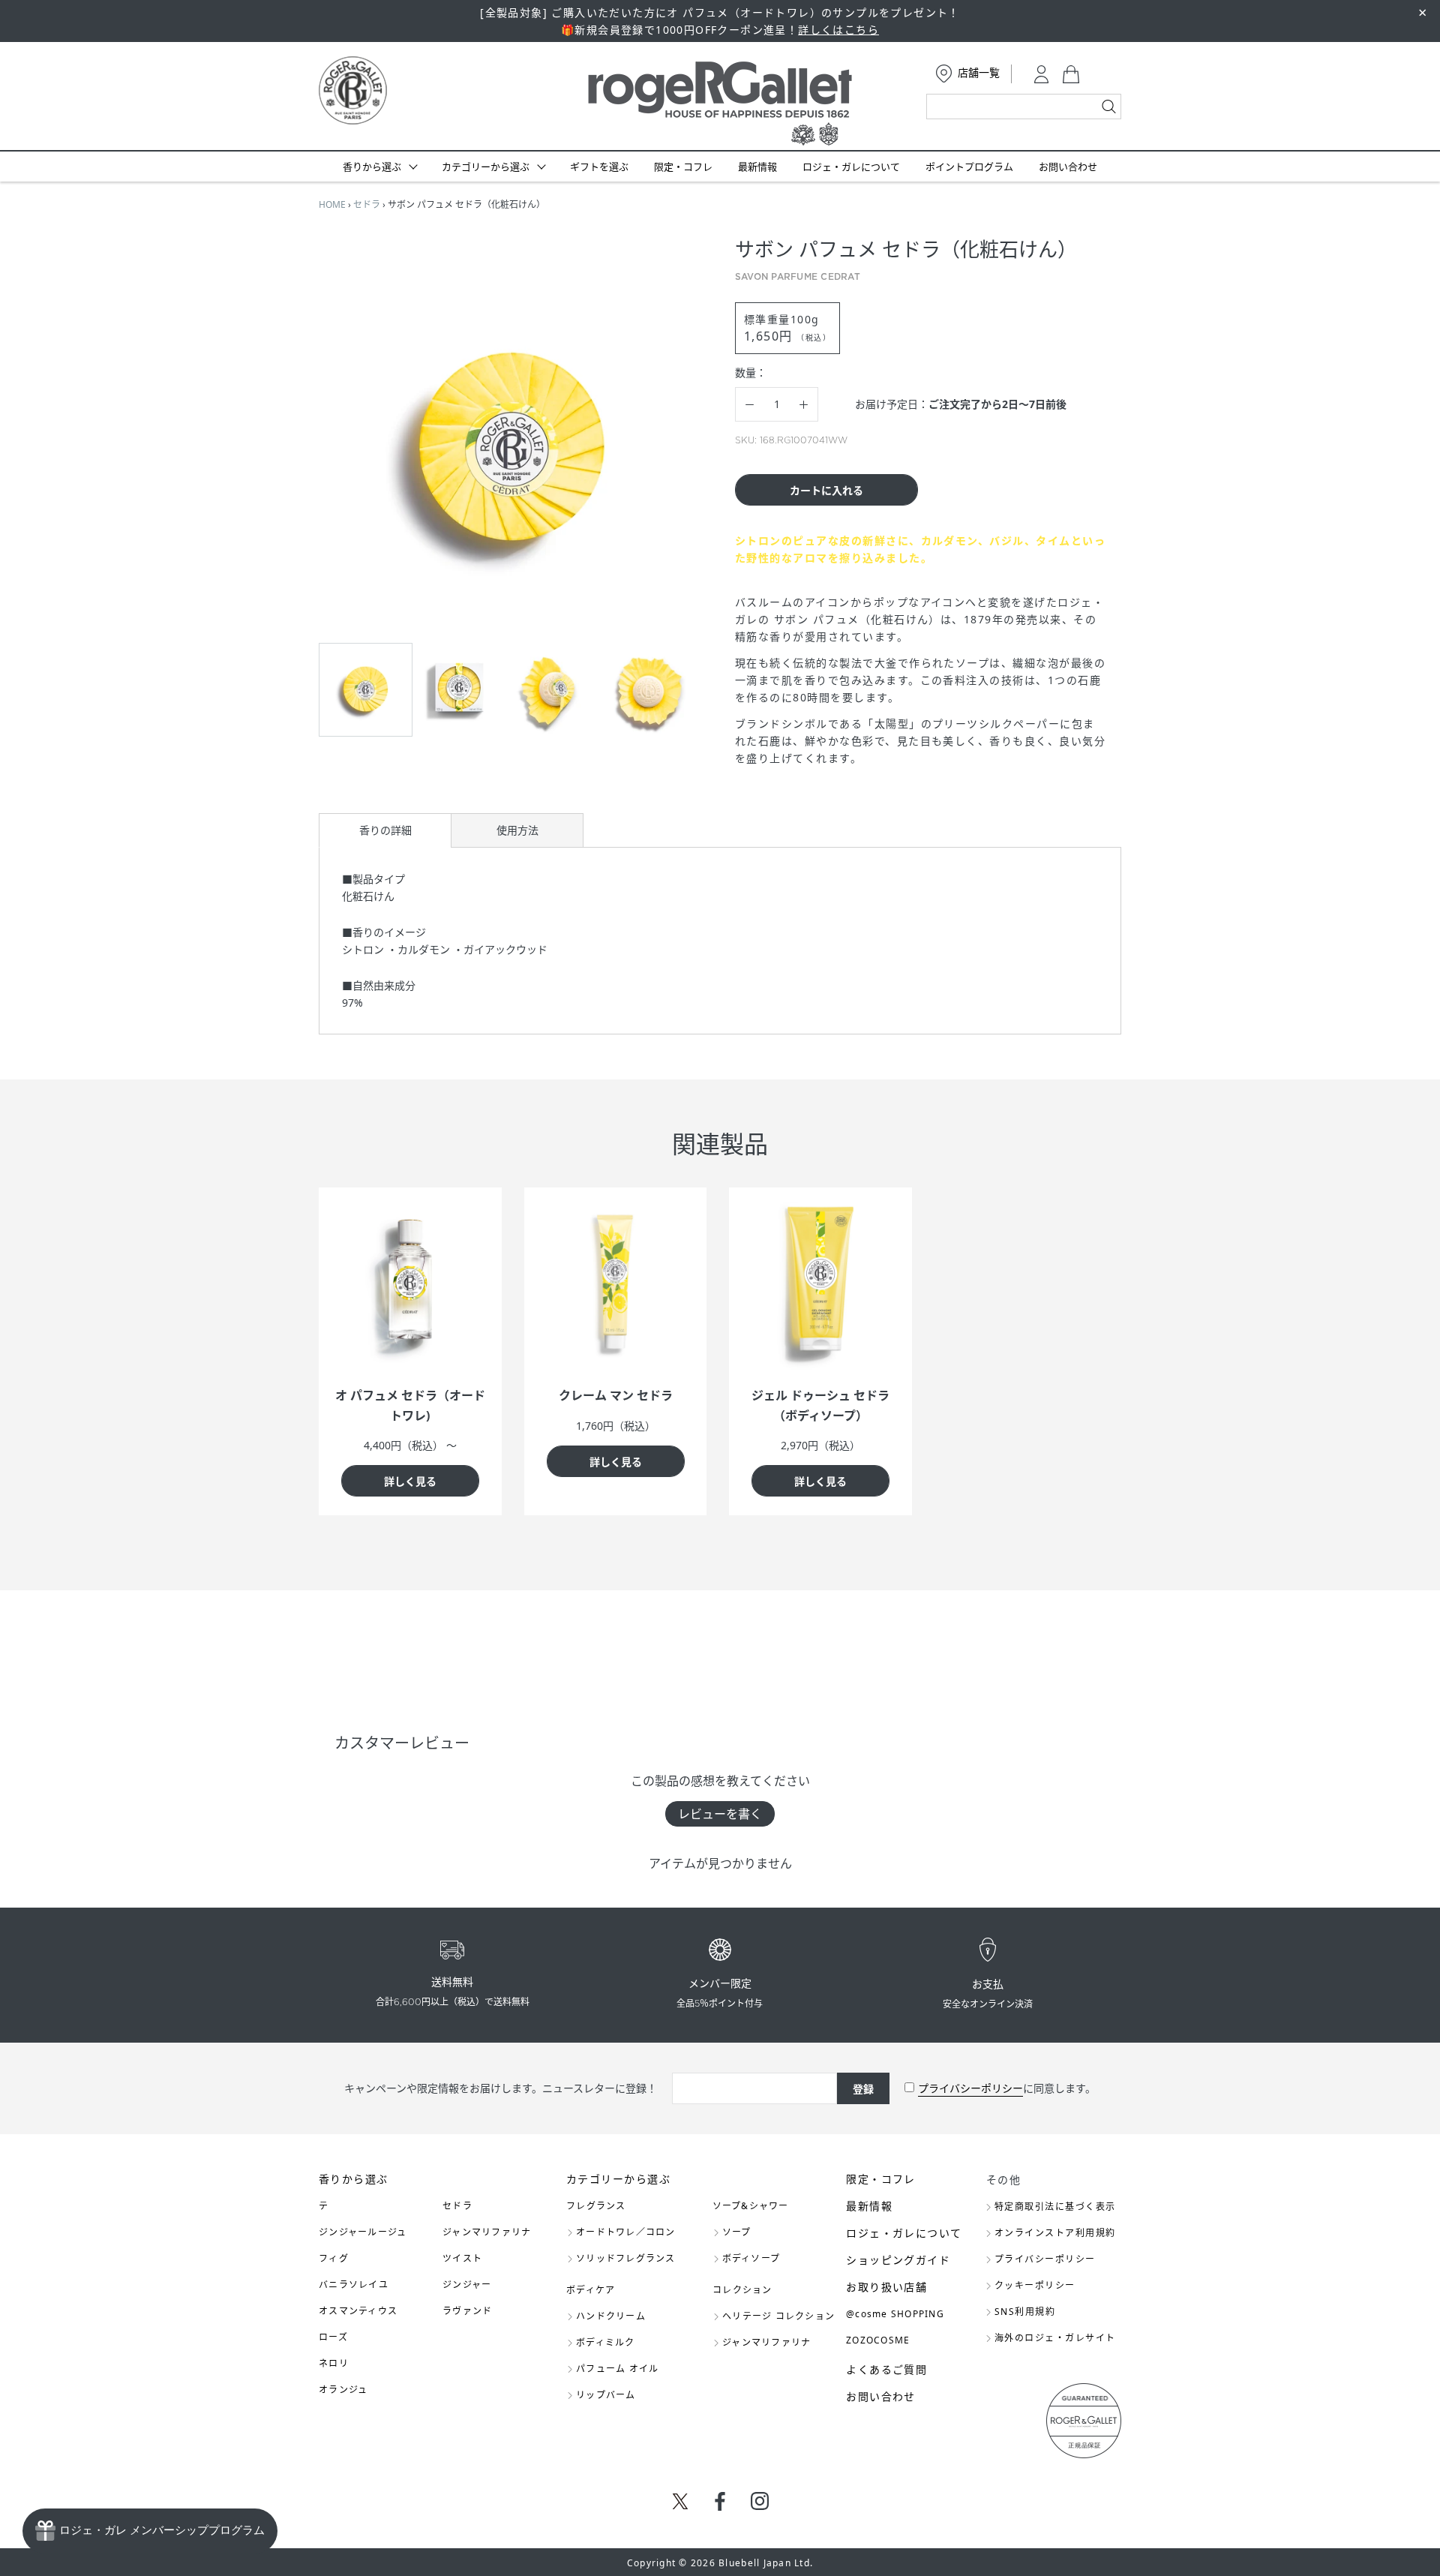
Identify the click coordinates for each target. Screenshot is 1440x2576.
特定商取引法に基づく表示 (1055, 2207)
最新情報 (757, 167)
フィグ (334, 2258)
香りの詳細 (385, 830)
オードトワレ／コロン (626, 2232)
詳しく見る (410, 1481)
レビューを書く (720, 1814)
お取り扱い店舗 (886, 2287)
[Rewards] (150, 2531)
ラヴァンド (467, 2311)
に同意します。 (1007, 2088)
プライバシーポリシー (970, 2088)
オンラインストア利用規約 (1055, 2233)
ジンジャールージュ (363, 2232)
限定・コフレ (683, 167)
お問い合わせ (1068, 167)
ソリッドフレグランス (626, 2258)
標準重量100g (787, 328)
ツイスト (462, 2258)
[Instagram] (760, 2501)
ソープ (737, 2232)
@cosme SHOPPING (895, 2314)
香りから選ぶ (372, 167)
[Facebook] (720, 2501)
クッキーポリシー (1035, 2285)
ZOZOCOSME (878, 2340)
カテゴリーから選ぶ (486, 167)
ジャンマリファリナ (487, 2232)
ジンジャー (467, 2285)
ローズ (333, 2337)
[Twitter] (680, 2500)
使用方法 (517, 830)
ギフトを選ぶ (599, 167)
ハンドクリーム (611, 2316)
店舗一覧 (979, 72)
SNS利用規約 (1025, 2312)
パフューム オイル (617, 2369)
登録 (863, 2089)
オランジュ (343, 2390)
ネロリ (334, 2363)
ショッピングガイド (898, 2260)
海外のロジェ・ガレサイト (1055, 2338)
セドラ (367, 204)
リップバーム (606, 2395)
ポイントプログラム (969, 167)
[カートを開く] (1071, 74)
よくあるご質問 (886, 2369)
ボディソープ (751, 2258)
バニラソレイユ (354, 2285)
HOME (332, 204)
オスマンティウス (358, 2311)
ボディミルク (606, 2342)
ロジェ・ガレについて (851, 167)
